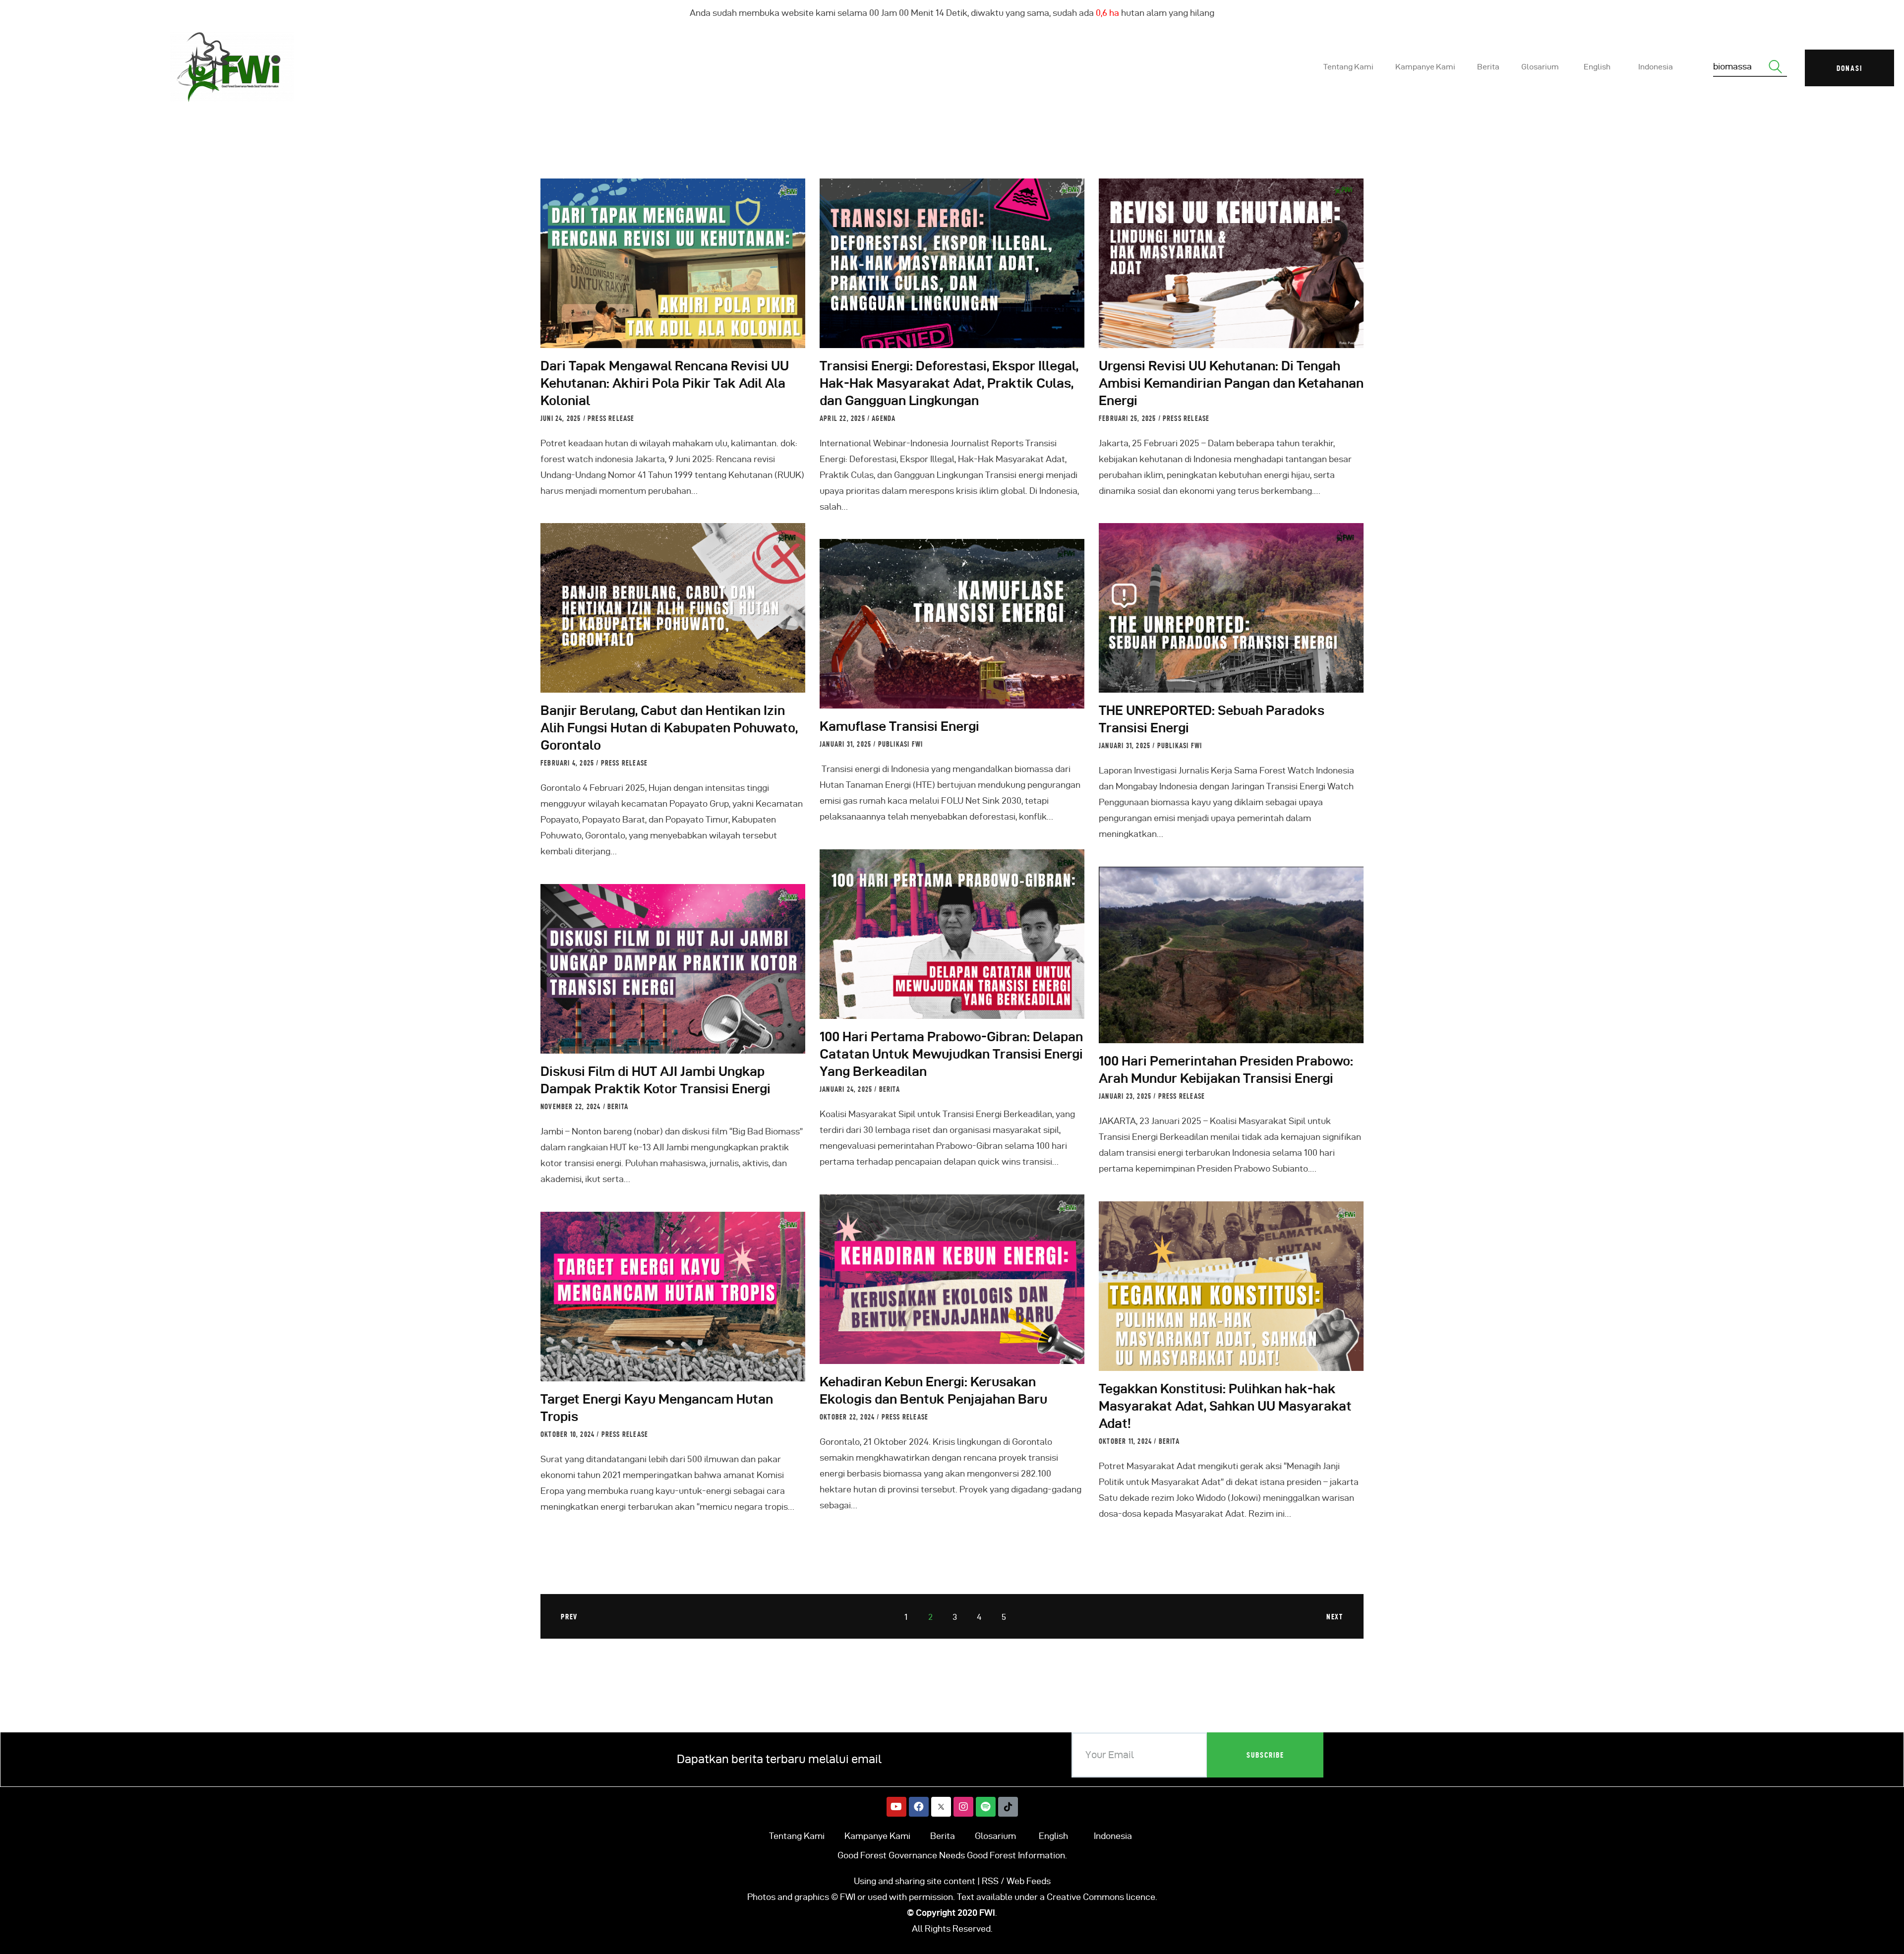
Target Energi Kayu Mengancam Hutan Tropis (657, 1408)
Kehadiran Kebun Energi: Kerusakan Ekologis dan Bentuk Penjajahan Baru (933, 1390)
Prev (569, 1617)
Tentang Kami (797, 1836)
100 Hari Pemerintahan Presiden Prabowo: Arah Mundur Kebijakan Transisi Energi (1226, 1069)
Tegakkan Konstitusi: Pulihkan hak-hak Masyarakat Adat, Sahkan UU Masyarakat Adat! (1225, 1406)
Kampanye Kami (877, 1836)
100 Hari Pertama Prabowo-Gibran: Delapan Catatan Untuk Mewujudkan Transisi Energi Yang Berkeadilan (951, 1054)
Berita (890, 1089)
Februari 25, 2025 (1129, 418)
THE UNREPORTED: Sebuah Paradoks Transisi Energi (1212, 719)
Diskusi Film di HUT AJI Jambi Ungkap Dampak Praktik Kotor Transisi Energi (655, 1080)
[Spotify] (986, 1807)
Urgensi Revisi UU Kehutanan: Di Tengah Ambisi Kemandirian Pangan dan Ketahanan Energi (1231, 383)
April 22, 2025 (843, 418)
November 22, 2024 (572, 1107)
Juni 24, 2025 (562, 418)
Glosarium (995, 1836)
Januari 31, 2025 (1126, 746)
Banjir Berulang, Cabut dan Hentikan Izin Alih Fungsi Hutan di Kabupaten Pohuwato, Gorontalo (669, 728)
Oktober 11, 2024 (1126, 1441)
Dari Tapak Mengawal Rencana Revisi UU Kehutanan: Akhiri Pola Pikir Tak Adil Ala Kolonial (665, 383)
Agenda (884, 418)
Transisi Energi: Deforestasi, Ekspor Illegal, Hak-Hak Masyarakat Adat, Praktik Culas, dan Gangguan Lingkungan (949, 383)
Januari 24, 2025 (847, 1089)
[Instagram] (963, 1807)
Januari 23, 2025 (1126, 1096)
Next (1335, 1617)
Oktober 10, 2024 (568, 1434)
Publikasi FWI (1180, 746)
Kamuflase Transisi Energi (899, 726)
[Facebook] (919, 1807)
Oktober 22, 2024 (848, 1417)
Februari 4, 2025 (568, 763)
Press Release (611, 418)
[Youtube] (896, 1807)
